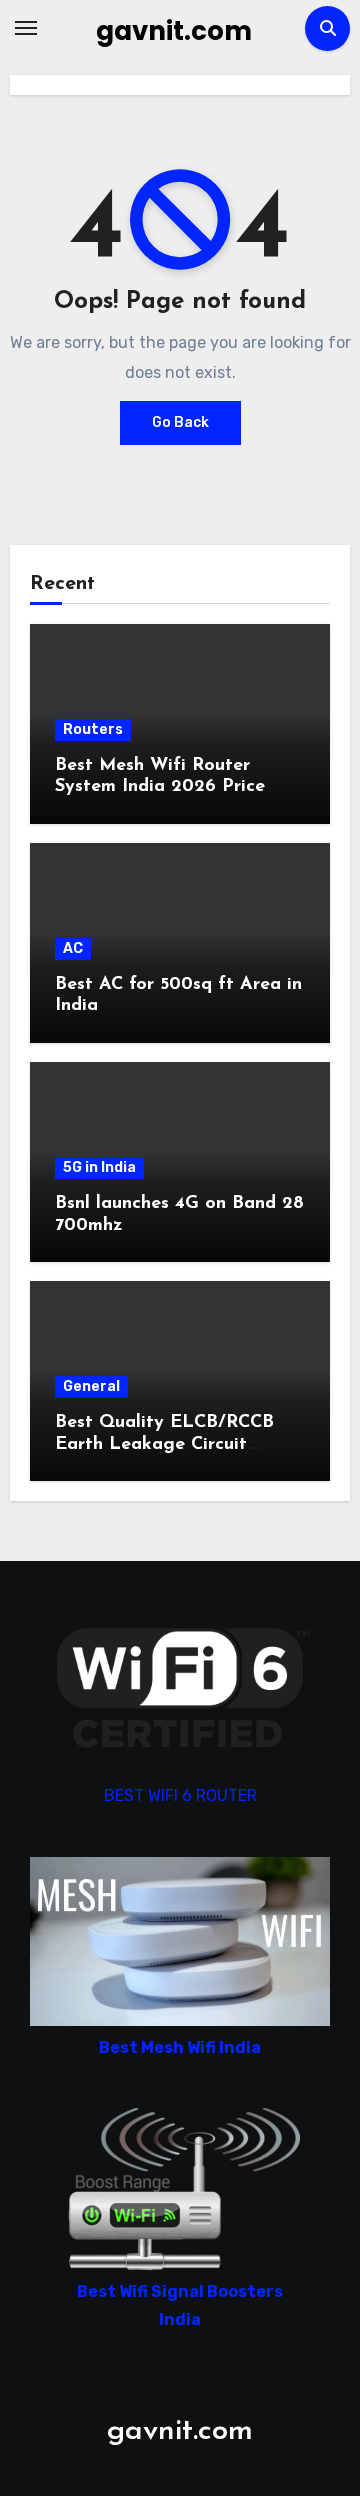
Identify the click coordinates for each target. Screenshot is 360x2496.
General (91, 1386)
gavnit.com (174, 31)
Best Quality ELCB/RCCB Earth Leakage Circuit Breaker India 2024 (164, 1444)
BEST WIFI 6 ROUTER (180, 1795)
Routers (93, 729)
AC (73, 948)
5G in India (99, 1167)
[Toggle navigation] (26, 28)
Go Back (180, 422)
